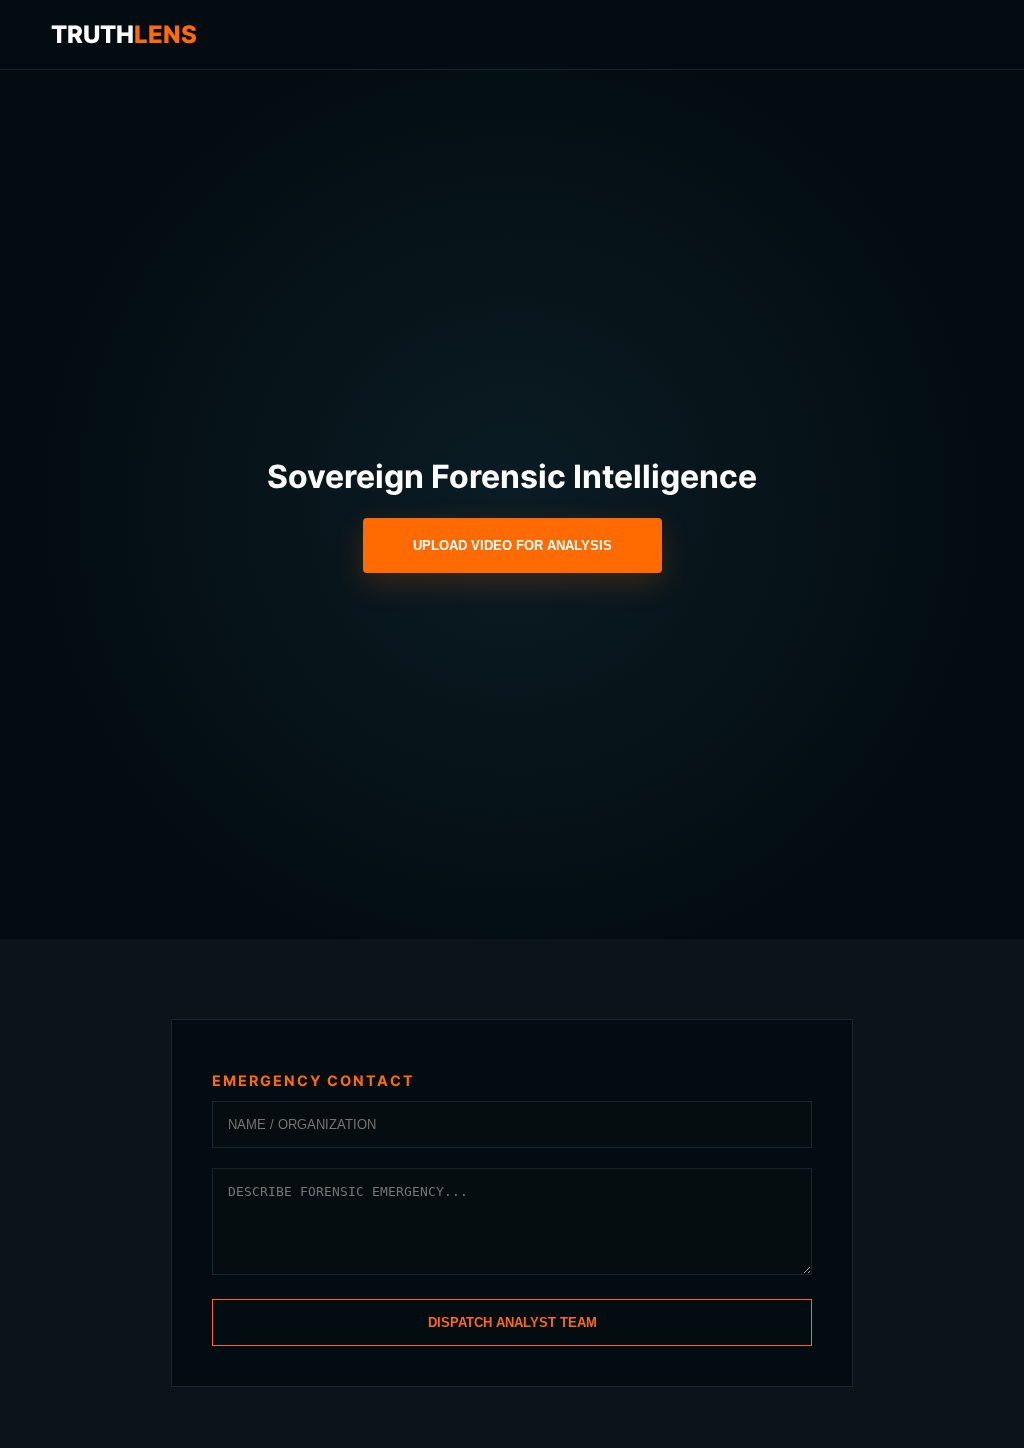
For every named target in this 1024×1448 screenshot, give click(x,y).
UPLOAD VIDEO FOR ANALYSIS (512, 545)
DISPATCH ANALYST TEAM (512, 1322)
